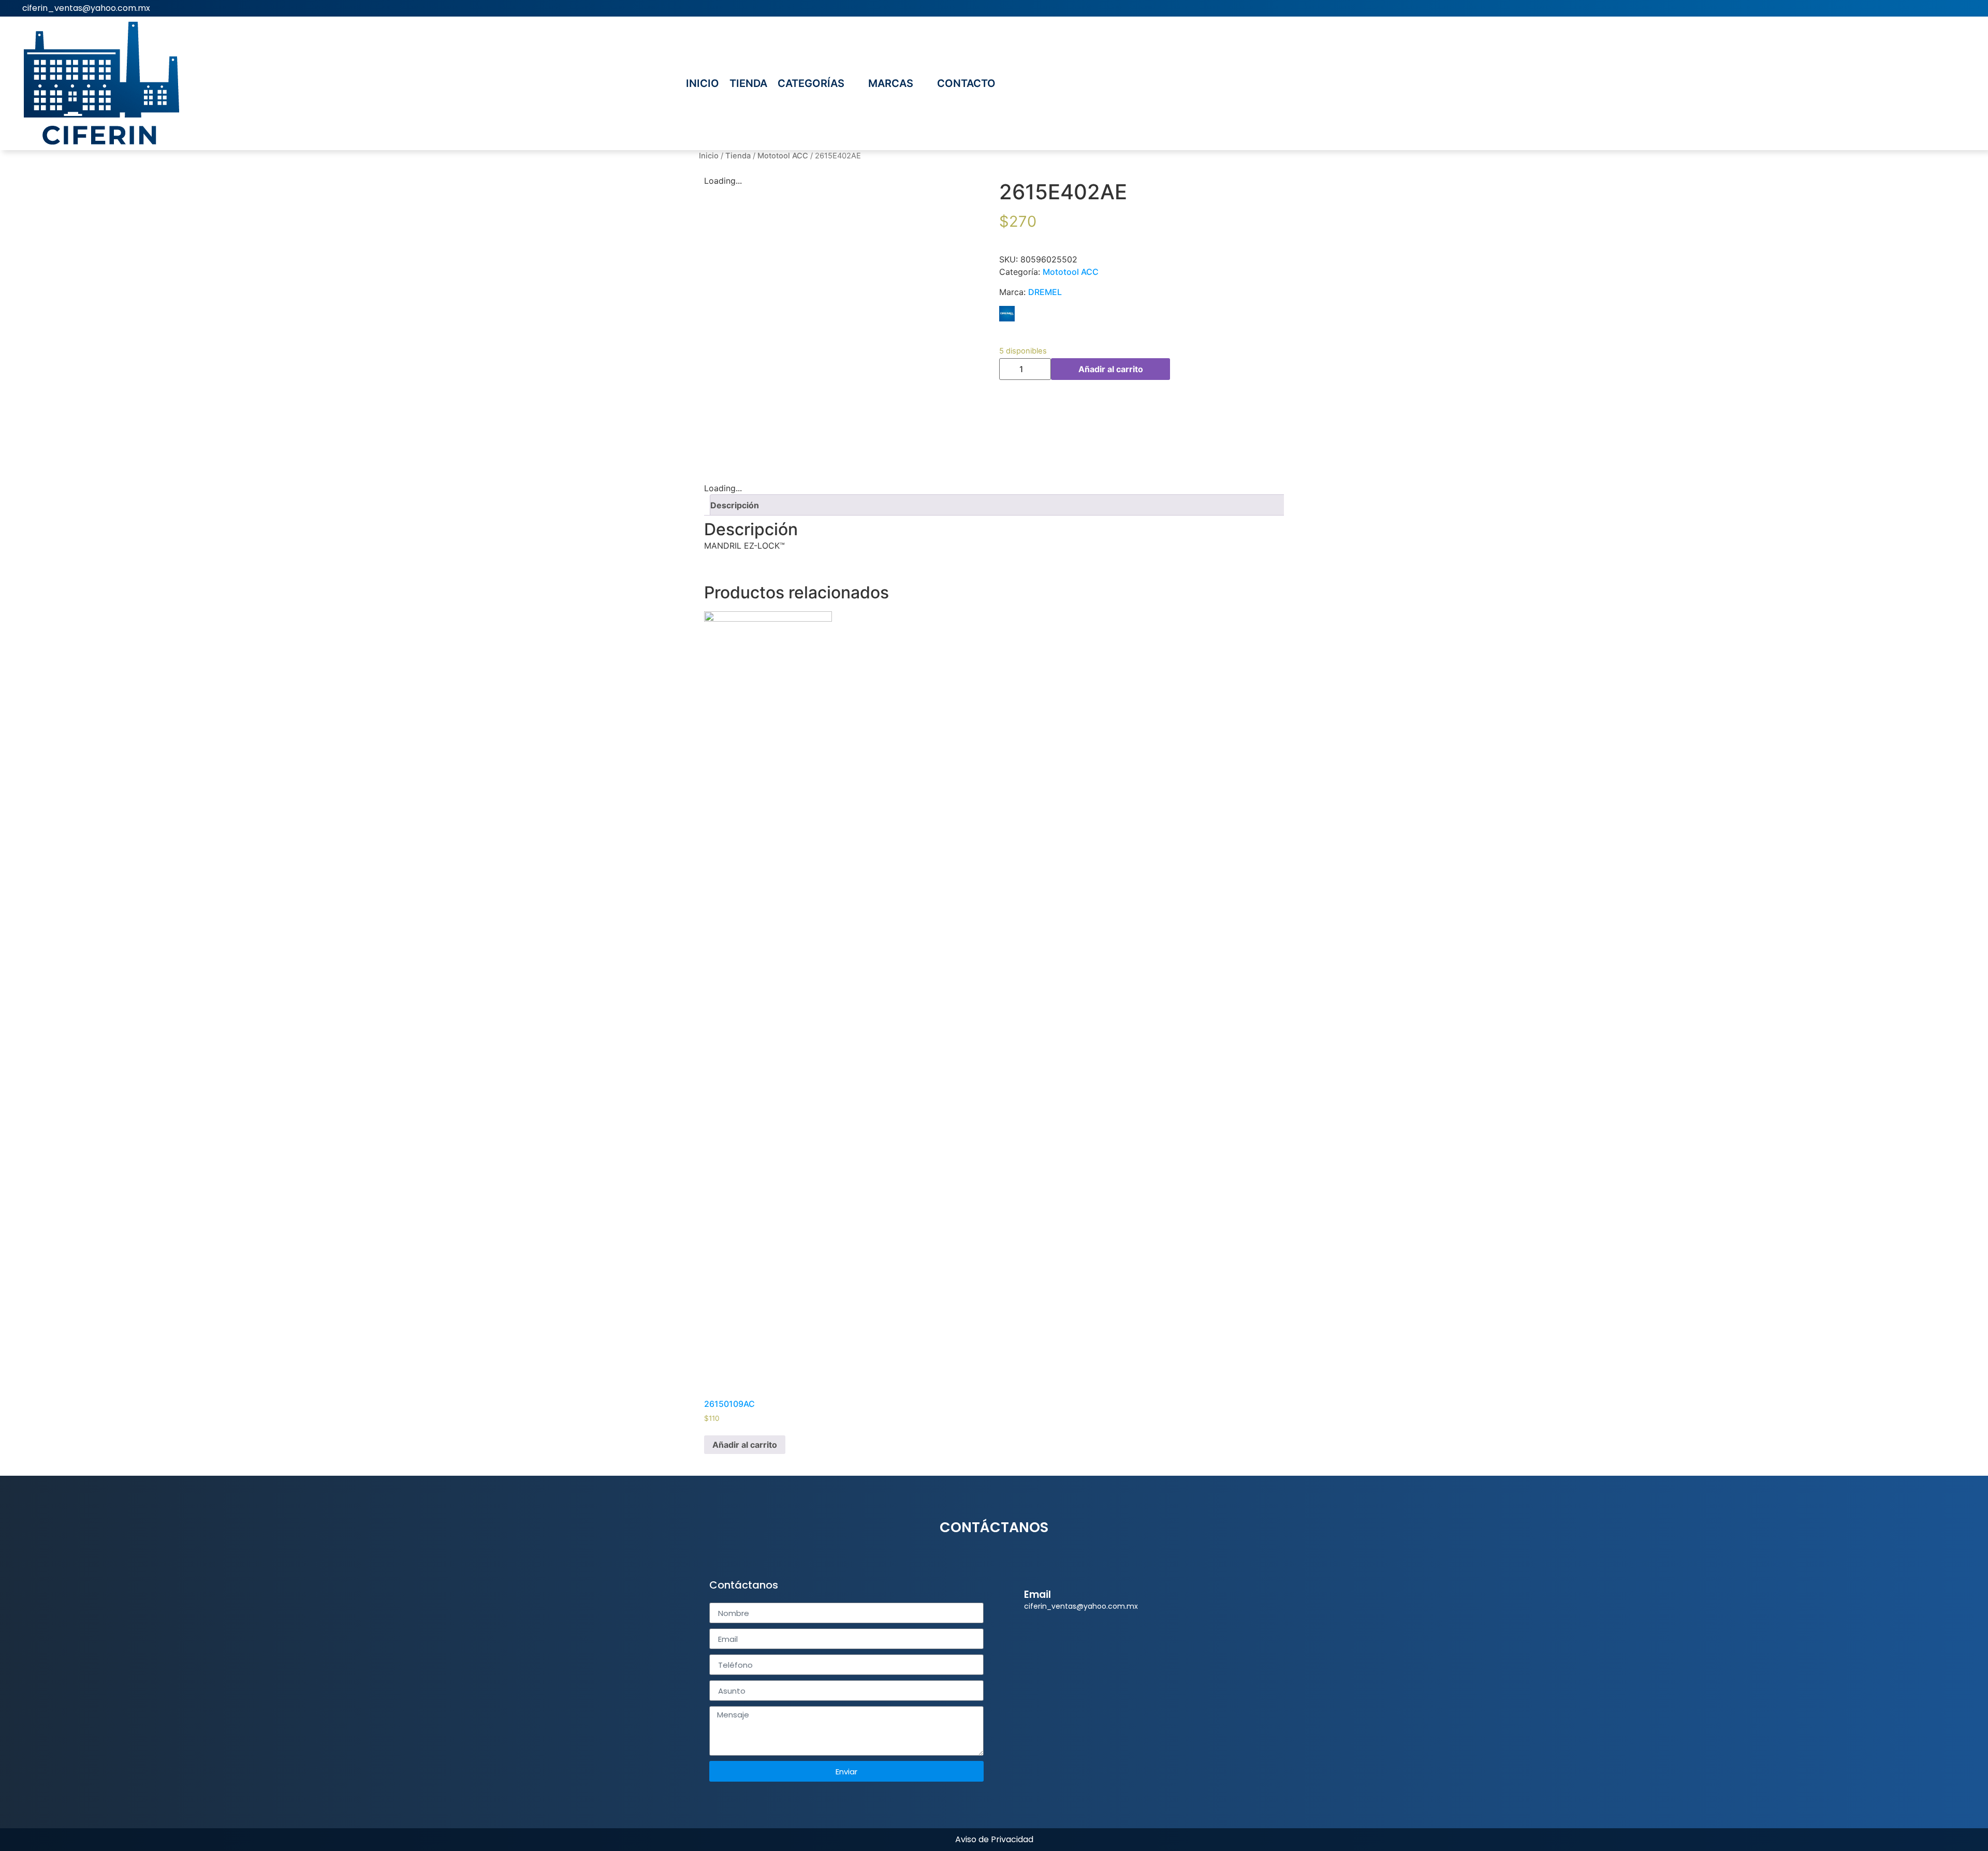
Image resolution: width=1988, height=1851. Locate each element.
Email (1037, 1595)
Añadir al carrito (1111, 369)
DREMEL (1045, 292)
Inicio (709, 156)
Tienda (738, 156)
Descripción (735, 505)
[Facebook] (1972, 8)
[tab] (998, 505)
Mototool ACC (783, 156)
